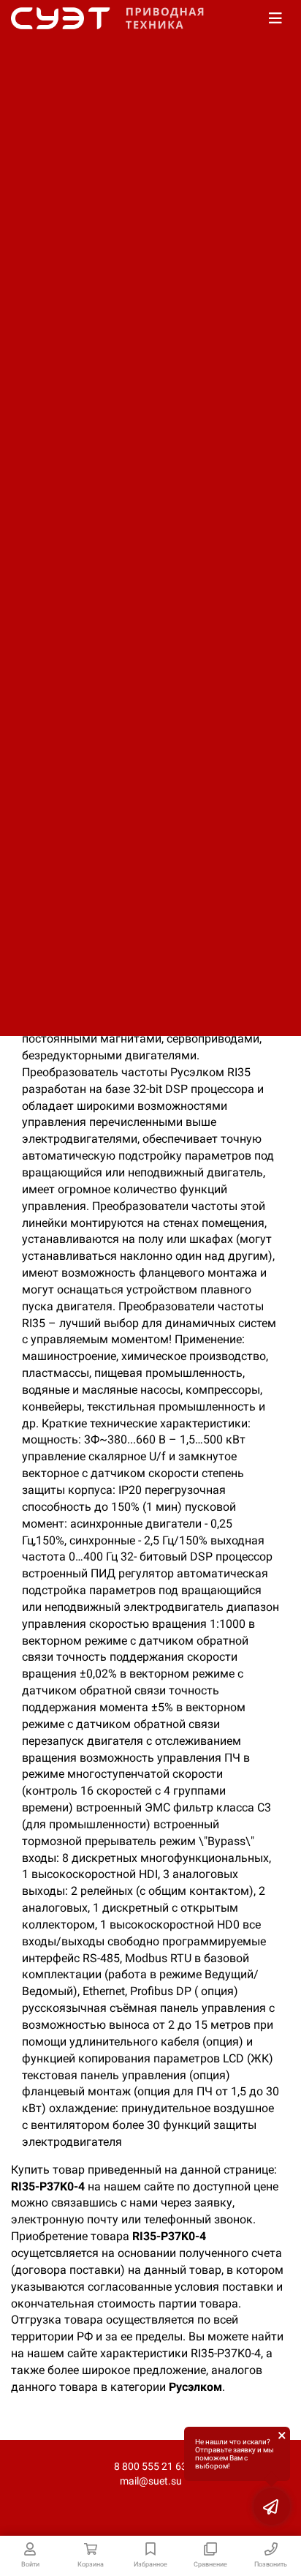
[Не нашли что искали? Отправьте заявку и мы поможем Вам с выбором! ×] (272, 2506)
